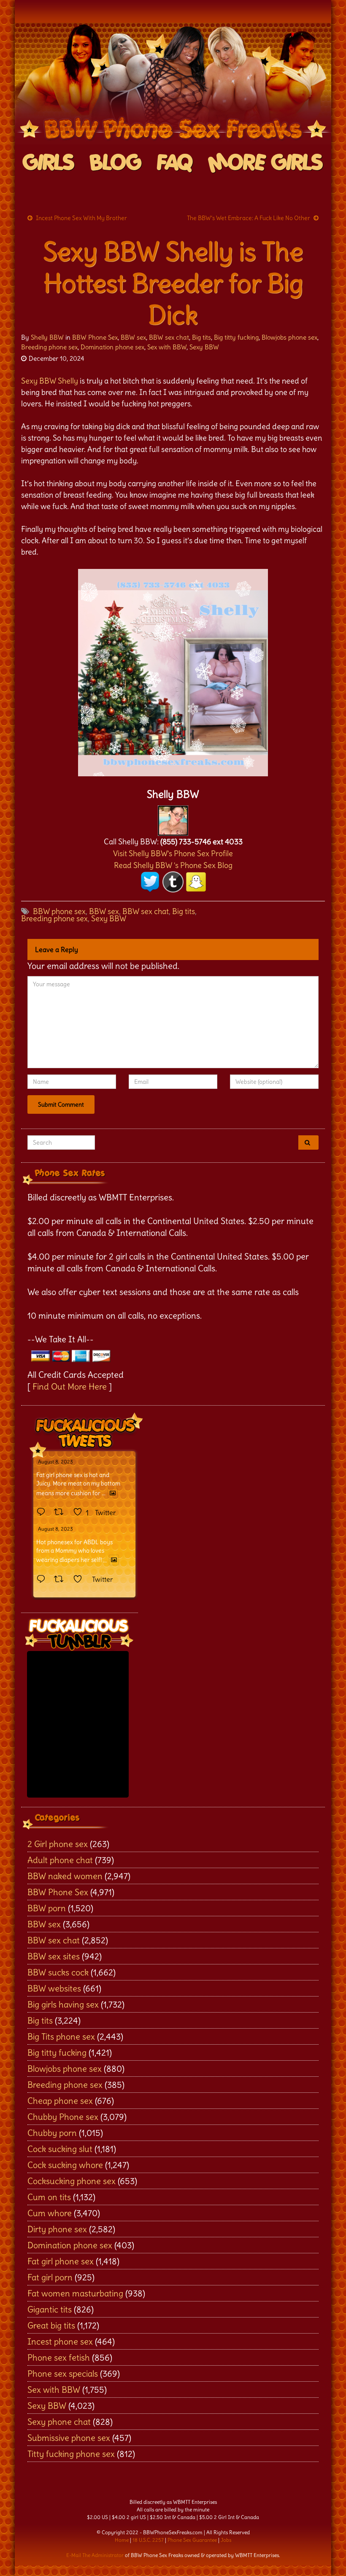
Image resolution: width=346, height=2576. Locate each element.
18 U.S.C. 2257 (148, 2540)
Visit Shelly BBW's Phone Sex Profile (173, 853)
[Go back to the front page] (173, 84)
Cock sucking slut (60, 2149)
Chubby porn (52, 2133)
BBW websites (54, 1988)
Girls (49, 163)
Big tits (201, 337)
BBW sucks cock (58, 1972)
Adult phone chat (60, 1860)
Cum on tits (49, 2197)
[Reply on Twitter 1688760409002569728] (43, 1580)
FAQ (175, 163)
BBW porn (47, 1908)
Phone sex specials (63, 2373)
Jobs (226, 2540)
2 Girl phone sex (58, 1844)
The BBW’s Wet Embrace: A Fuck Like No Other (249, 218)
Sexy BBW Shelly (50, 381)
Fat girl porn (50, 2277)
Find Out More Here (70, 1386)
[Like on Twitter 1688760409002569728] (80, 1580)
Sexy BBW (204, 347)
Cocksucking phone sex (72, 2181)
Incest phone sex (60, 2341)
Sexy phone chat (59, 2422)
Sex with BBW (167, 347)
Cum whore (50, 2213)
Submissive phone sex (69, 2438)
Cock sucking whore (65, 2165)
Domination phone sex (112, 347)
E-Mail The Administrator (95, 2555)
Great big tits (51, 2325)
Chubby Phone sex (63, 2117)
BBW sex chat (169, 337)
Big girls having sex (63, 2004)
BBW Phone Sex (95, 337)
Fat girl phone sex (61, 2261)
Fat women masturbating (75, 2293)
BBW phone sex (59, 911)
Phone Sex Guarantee (192, 2540)
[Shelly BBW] (173, 818)
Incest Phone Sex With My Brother (81, 218)
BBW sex (133, 337)
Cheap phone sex (60, 2101)
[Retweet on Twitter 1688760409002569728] (61, 1580)
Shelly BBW (47, 337)
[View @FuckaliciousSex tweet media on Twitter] (113, 1493)
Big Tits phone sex (61, 2036)
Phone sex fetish (59, 2357)
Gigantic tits (50, 2309)
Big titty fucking (236, 337)
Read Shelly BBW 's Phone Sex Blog (173, 865)
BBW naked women (65, 1876)
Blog (116, 163)
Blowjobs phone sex (289, 337)
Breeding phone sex (49, 347)
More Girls (266, 163)
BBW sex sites (54, 1956)
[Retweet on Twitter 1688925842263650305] (61, 1512)
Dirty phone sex (57, 2229)
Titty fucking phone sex (71, 2454)
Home (122, 2540)
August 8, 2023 (55, 1462)
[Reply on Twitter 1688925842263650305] (43, 1512)
